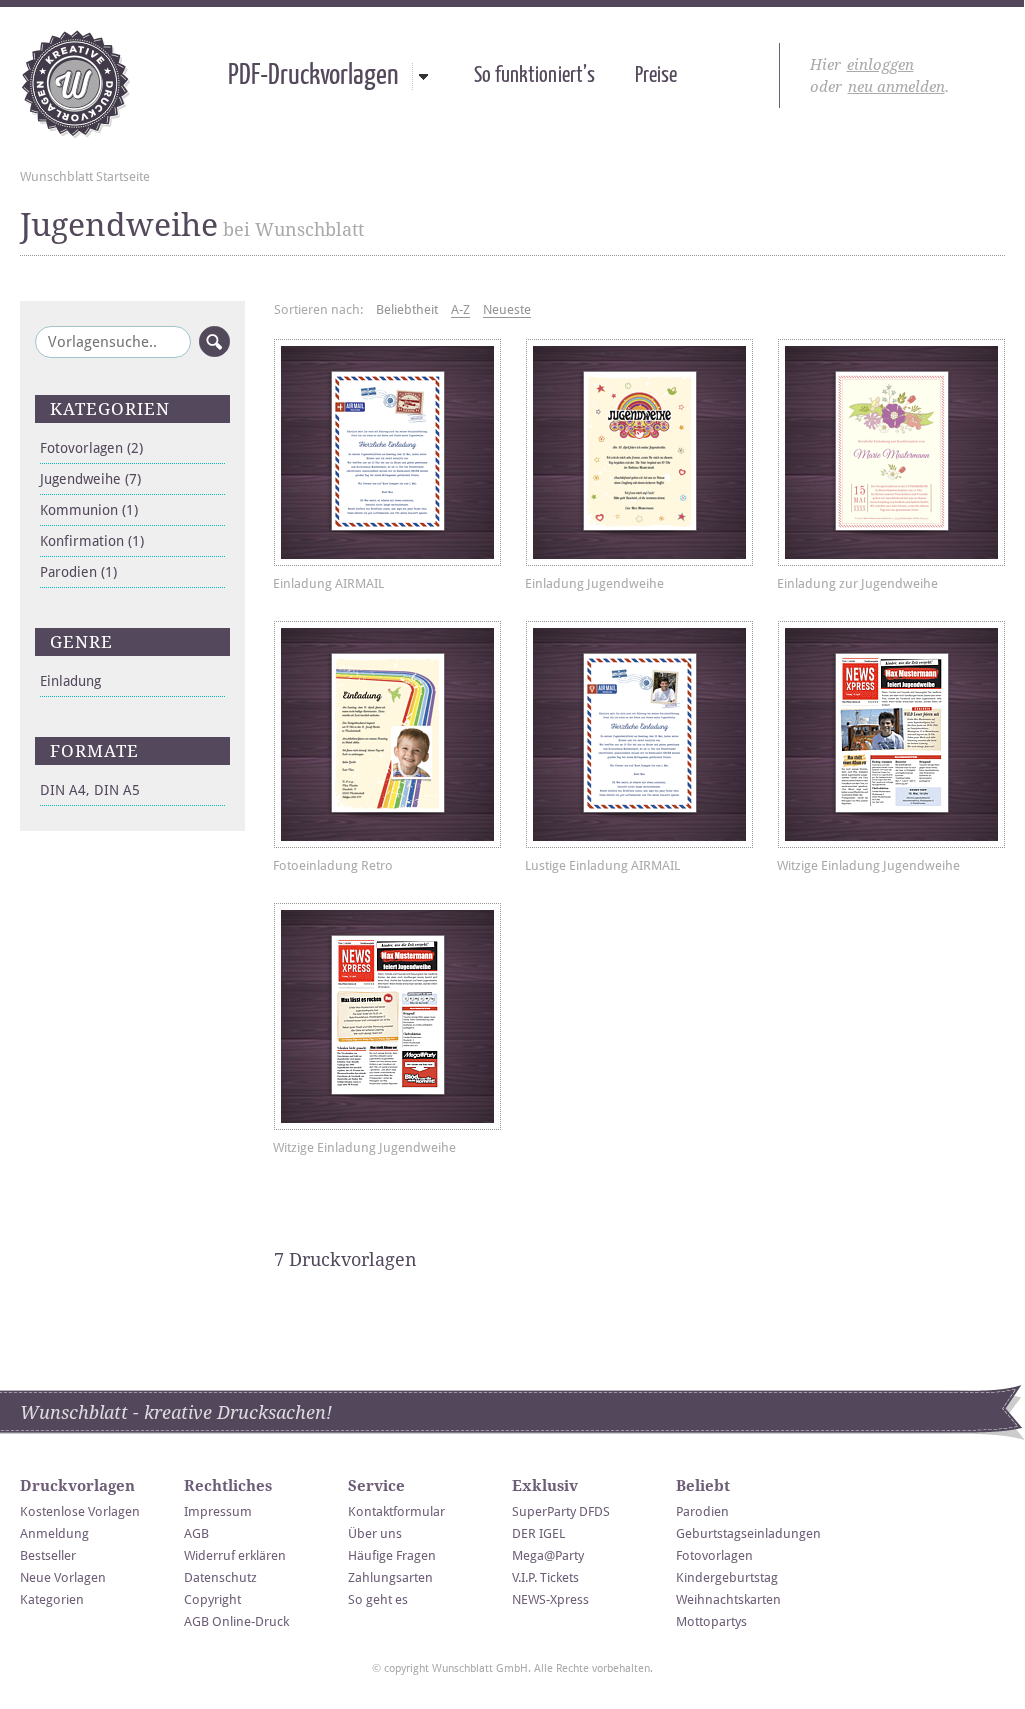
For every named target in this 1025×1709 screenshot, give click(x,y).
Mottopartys (711, 1621)
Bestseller (48, 1555)
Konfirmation (92, 541)
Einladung (70, 681)
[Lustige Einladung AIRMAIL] (639, 734)
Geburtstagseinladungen (748, 1533)
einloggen (880, 65)
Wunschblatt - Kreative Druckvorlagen (75, 84)
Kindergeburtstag (727, 1577)
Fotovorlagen (91, 448)
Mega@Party (548, 1555)
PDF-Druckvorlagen (313, 76)
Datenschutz (220, 1577)
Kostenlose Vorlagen (80, 1511)
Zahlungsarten (390, 1577)
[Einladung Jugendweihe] (639, 452)
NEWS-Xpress (550, 1599)
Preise (656, 76)
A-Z (460, 309)
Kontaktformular (396, 1511)
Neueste (507, 309)
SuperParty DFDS (561, 1511)
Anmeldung (54, 1533)
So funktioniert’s (534, 76)
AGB (196, 1533)
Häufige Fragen (392, 1555)
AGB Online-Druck (236, 1621)
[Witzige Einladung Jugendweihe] (891, 734)
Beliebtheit (407, 309)
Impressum (218, 1511)
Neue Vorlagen (63, 1577)
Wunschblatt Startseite (85, 176)
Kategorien (52, 1599)
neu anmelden (896, 87)
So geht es (378, 1599)
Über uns (375, 1533)
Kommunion (89, 510)
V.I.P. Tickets (545, 1577)
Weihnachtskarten (728, 1599)
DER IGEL (538, 1533)
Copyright (212, 1599)
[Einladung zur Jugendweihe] (891, 452)
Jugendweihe (90, 479)
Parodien (78, 572)
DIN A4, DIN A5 (90, 790)
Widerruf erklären (235, 1555)
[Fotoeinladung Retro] (387, 734)
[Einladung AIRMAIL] (387, 452)
